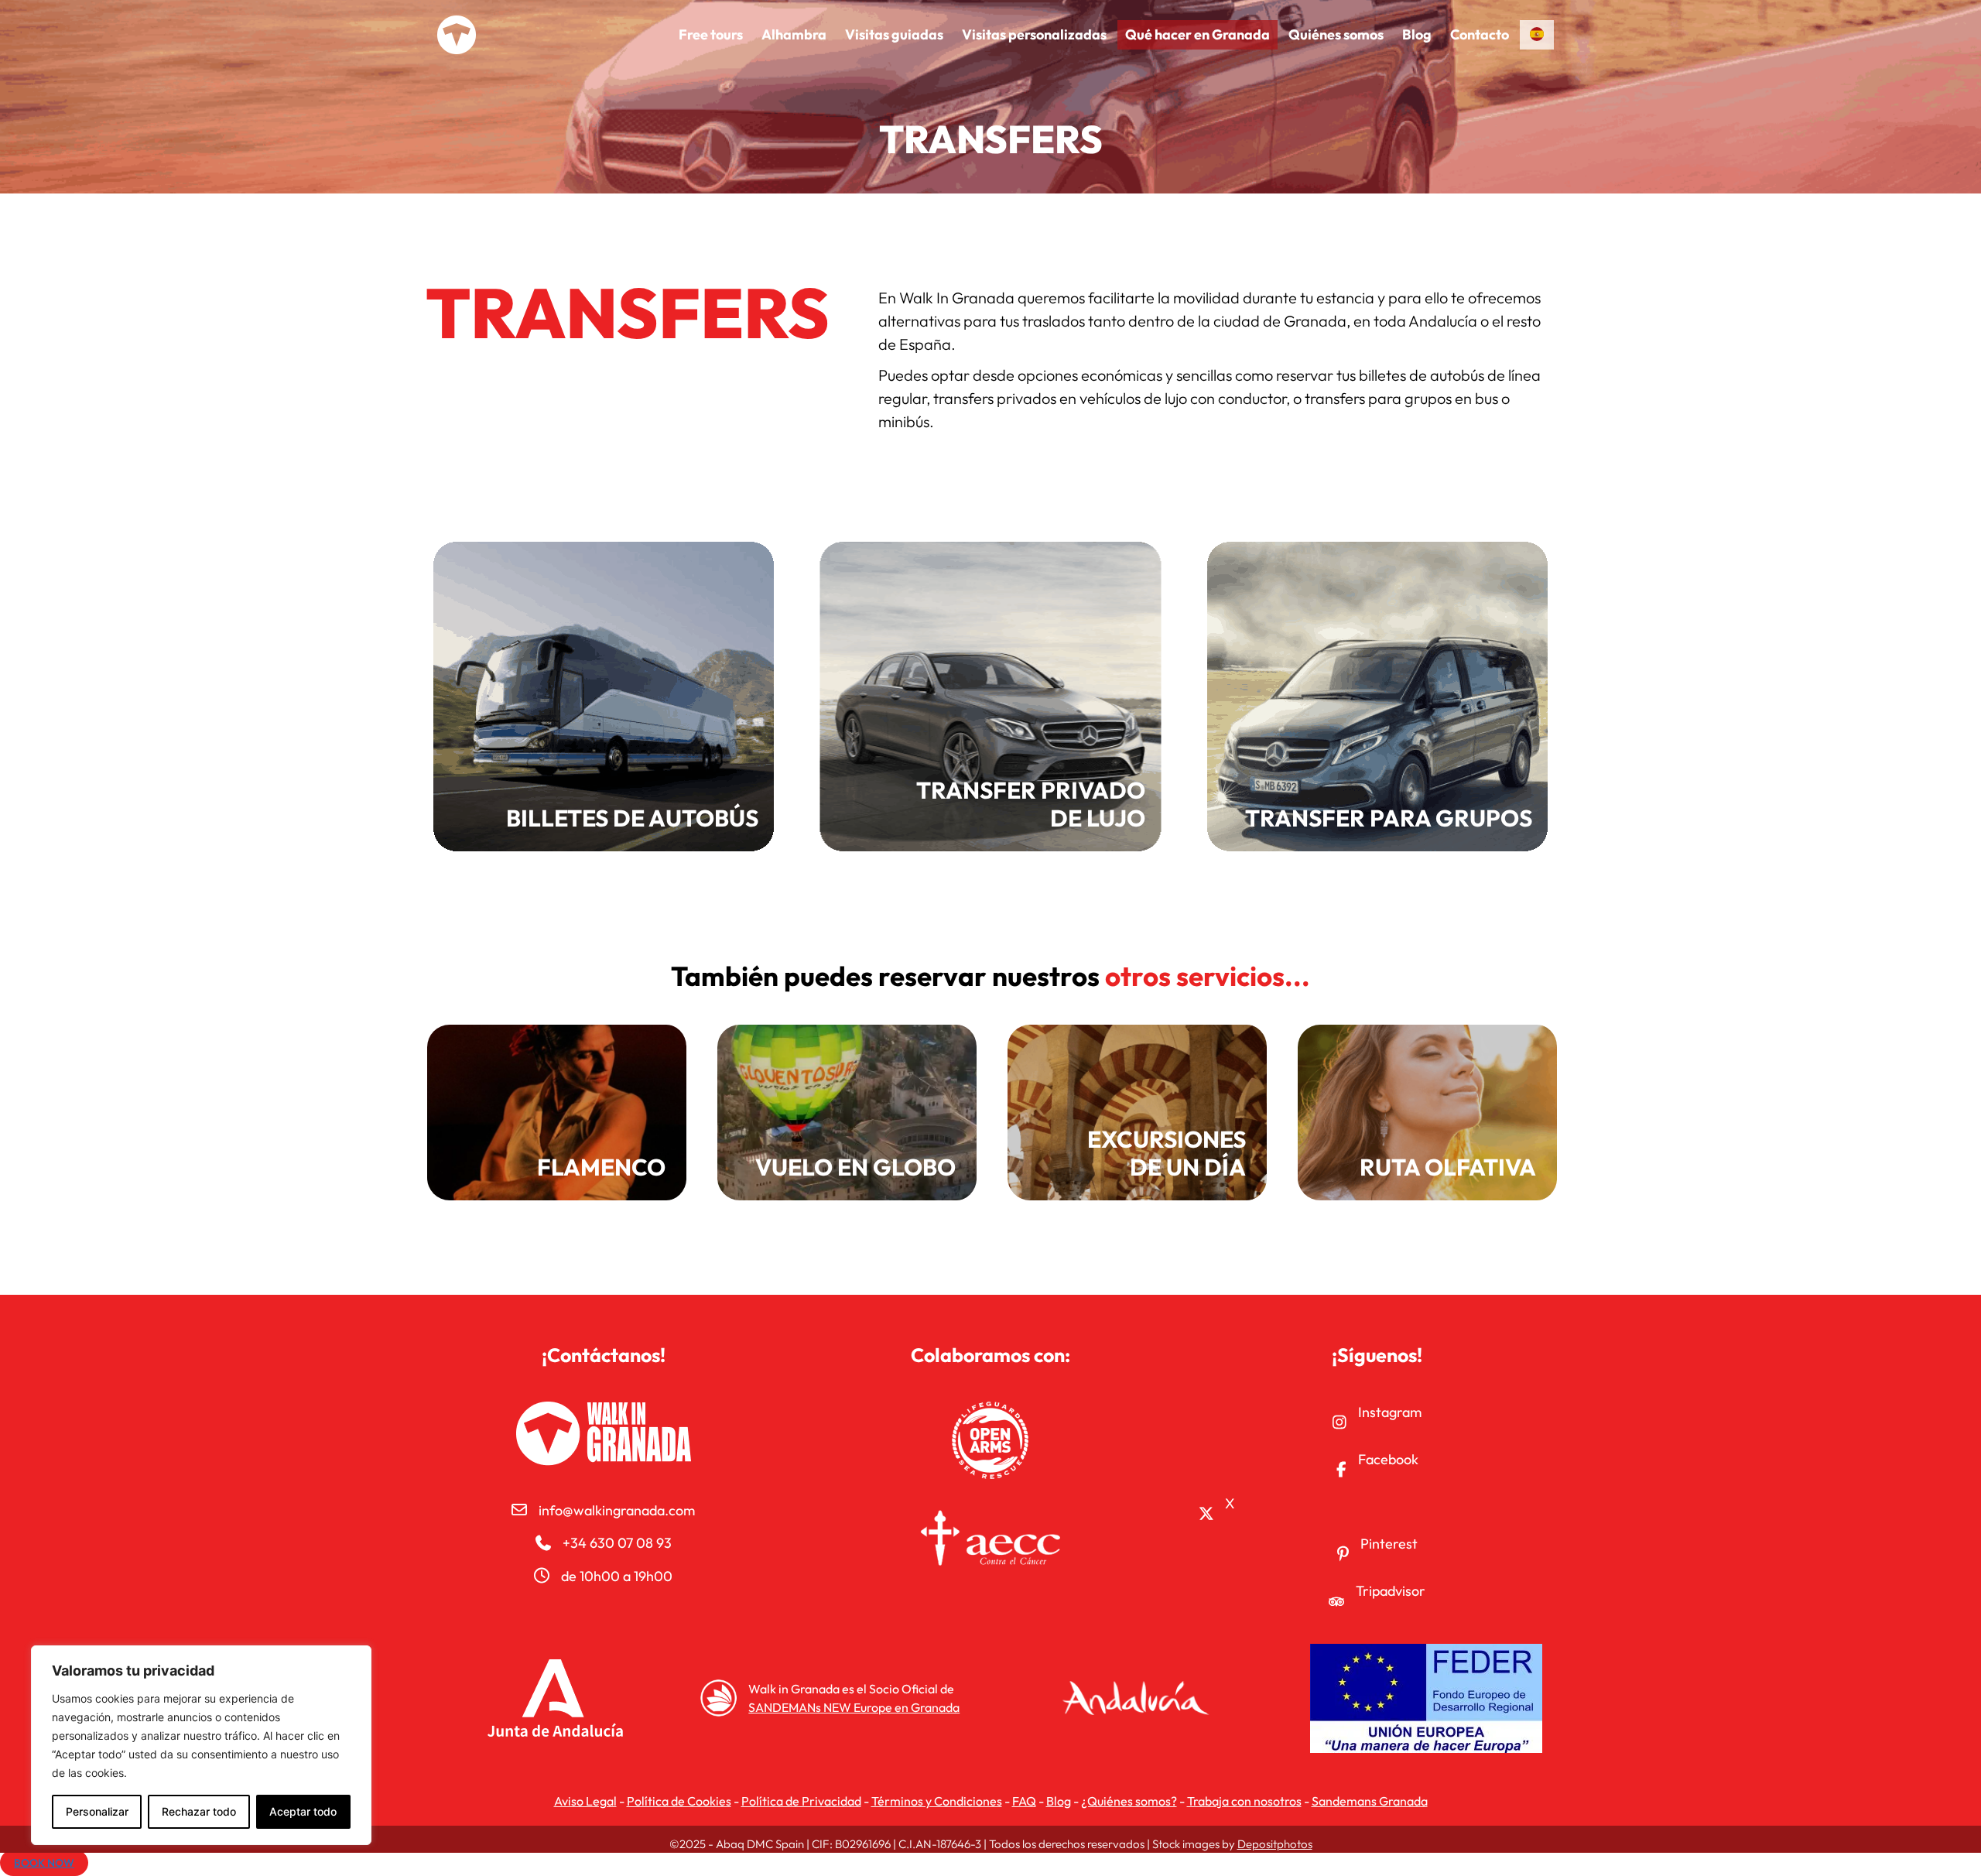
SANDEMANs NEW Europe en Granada (854, 1707)
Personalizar (97, 1811)
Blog (1059, 1801)
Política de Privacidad (801, 1801)
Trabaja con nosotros (1244, 1801)
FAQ (1024, 1801)
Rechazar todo (199, 1811)
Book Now (44, 1863)
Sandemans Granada (1370, 1801)
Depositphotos (1275, 1844)
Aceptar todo (303, 1811)
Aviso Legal (585, 1801)
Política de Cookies (679, 1801)
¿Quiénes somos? (1129, 1801)
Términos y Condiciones (937, 1801)
